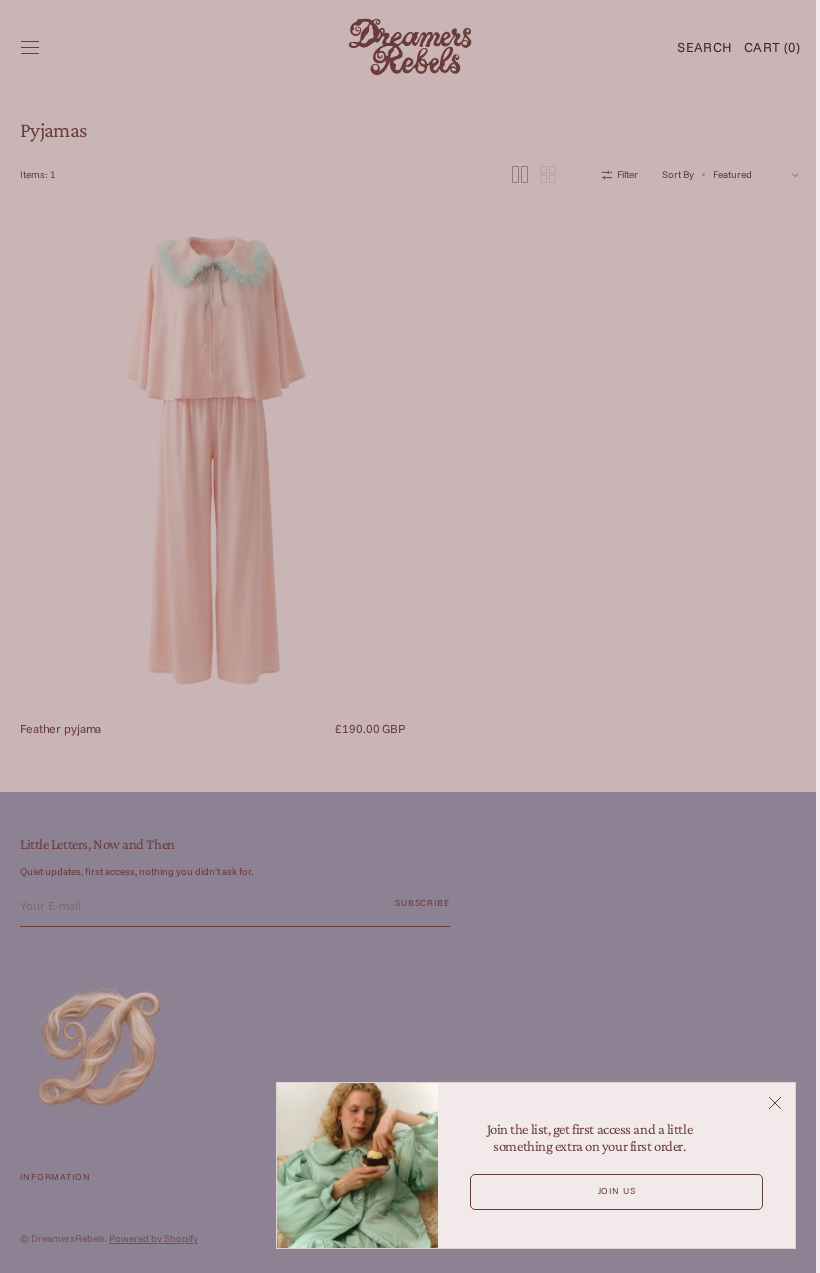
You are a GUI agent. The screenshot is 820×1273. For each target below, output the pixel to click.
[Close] (760, 1103)
